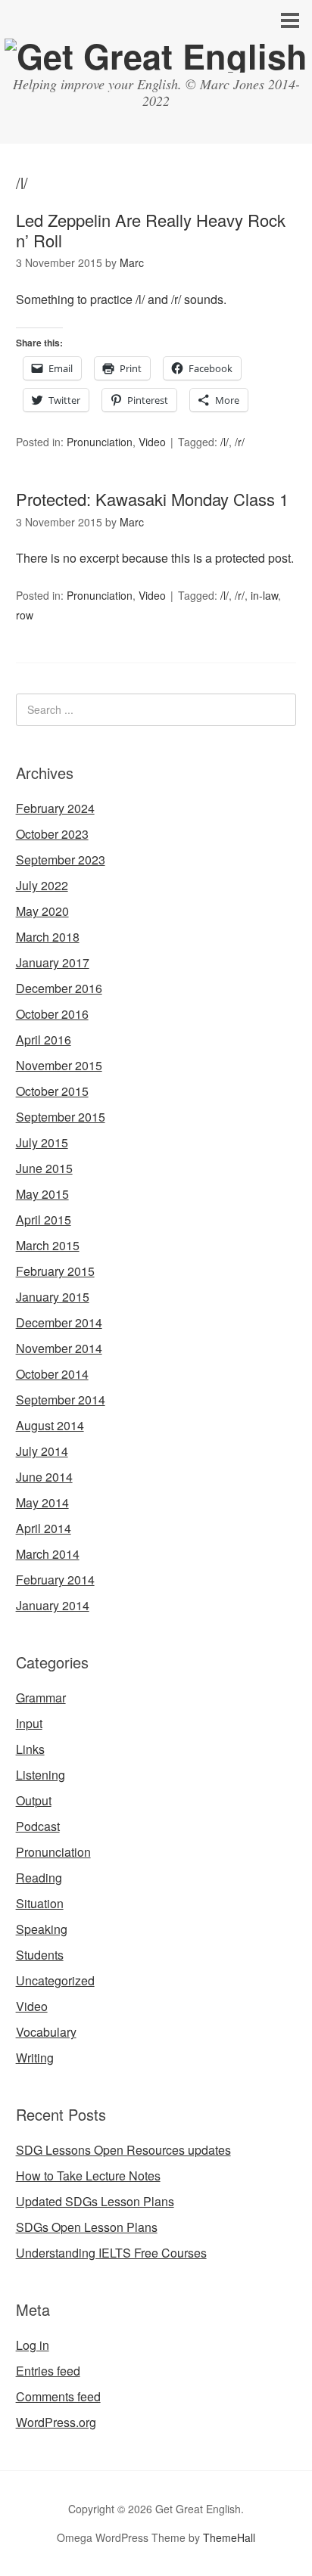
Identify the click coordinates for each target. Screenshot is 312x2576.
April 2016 (44, 1040)
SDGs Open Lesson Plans (87, 2227)
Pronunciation (100, 442)
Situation (40, 1903)
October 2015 (52, 1091)
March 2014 (48, 1554)
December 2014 (59, 1322)
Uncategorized (55, 1980)
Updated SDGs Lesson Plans (95, 2201)
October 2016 (52, 1014)
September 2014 (61, 1400)
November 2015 (59, 1065)
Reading (39, 1878)
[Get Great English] (156, 56)
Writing (35, 2058)
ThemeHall (229, 2537)
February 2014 (55, 1580)
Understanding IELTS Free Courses (111, 2253)
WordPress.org (56, 2422)
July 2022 (42, 885)
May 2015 (42, 1194)
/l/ (225, 442)
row (25, 615)
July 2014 (42, 1451)
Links (30, 1749)
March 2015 (48, 1245)
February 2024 (55, 808)
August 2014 (50, 1425)
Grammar (41, 1698)
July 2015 (42, 1142)
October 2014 (52, 1374)
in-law (264, 595)
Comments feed (58, 2396)
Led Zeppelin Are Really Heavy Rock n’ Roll (151, 230)
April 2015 (44, 1220)
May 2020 (42, 911)
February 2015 (55, 1271)
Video (152, 442)
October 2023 (52, 834)
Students (40, 1955)
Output (34, 1800)
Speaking (42, 1929)
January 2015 (53, 1297)
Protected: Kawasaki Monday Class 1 (152, 499)
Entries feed (48, 2371)
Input (29, 1723)
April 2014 (44, 1528)
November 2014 (59, 1348)
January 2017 (53, 962)
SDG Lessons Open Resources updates (123, 2150)
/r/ (240, 442)
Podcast (38, 1826)
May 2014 (42, 1502)
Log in (33, 2345)
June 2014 (44, 1477)
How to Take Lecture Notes (88, 2176)
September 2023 (61, 860)
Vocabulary (46, 2032)
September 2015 (61, 1117)
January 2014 (53, 1605)
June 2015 (44, 1168)
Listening (41, 1775)
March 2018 (48, 937)
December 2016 (59, 988)
